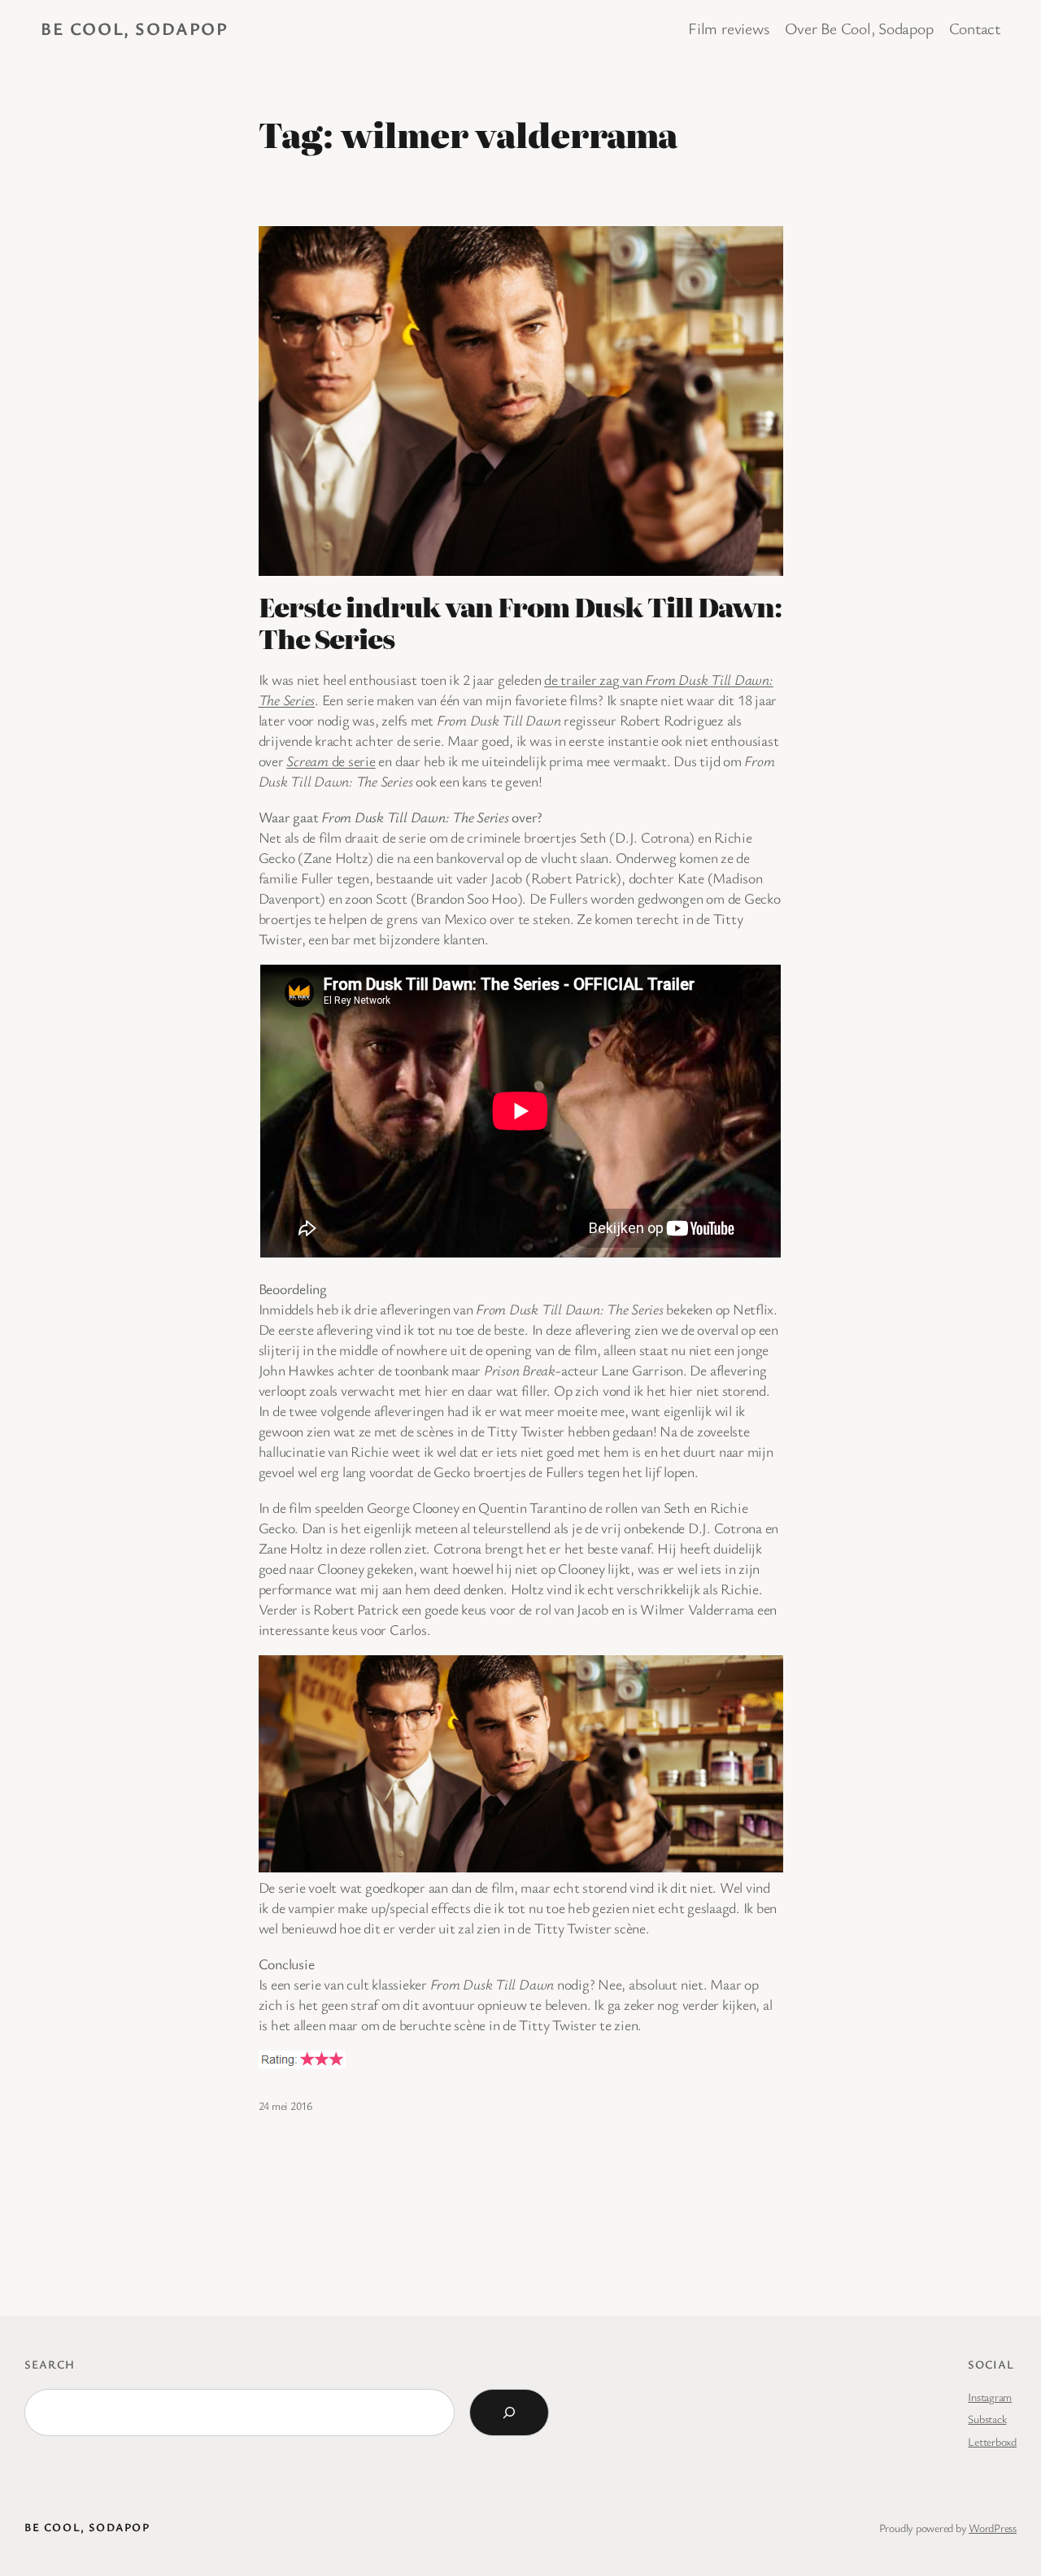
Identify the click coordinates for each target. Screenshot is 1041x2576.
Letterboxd (992, 2441)
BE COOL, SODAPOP (135, 28)
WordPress (993, 2528)
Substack (987, 2419)
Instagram (990, 2397)
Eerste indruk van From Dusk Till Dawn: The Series (520, 622)
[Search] (509, 2413)
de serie (331, 761)
